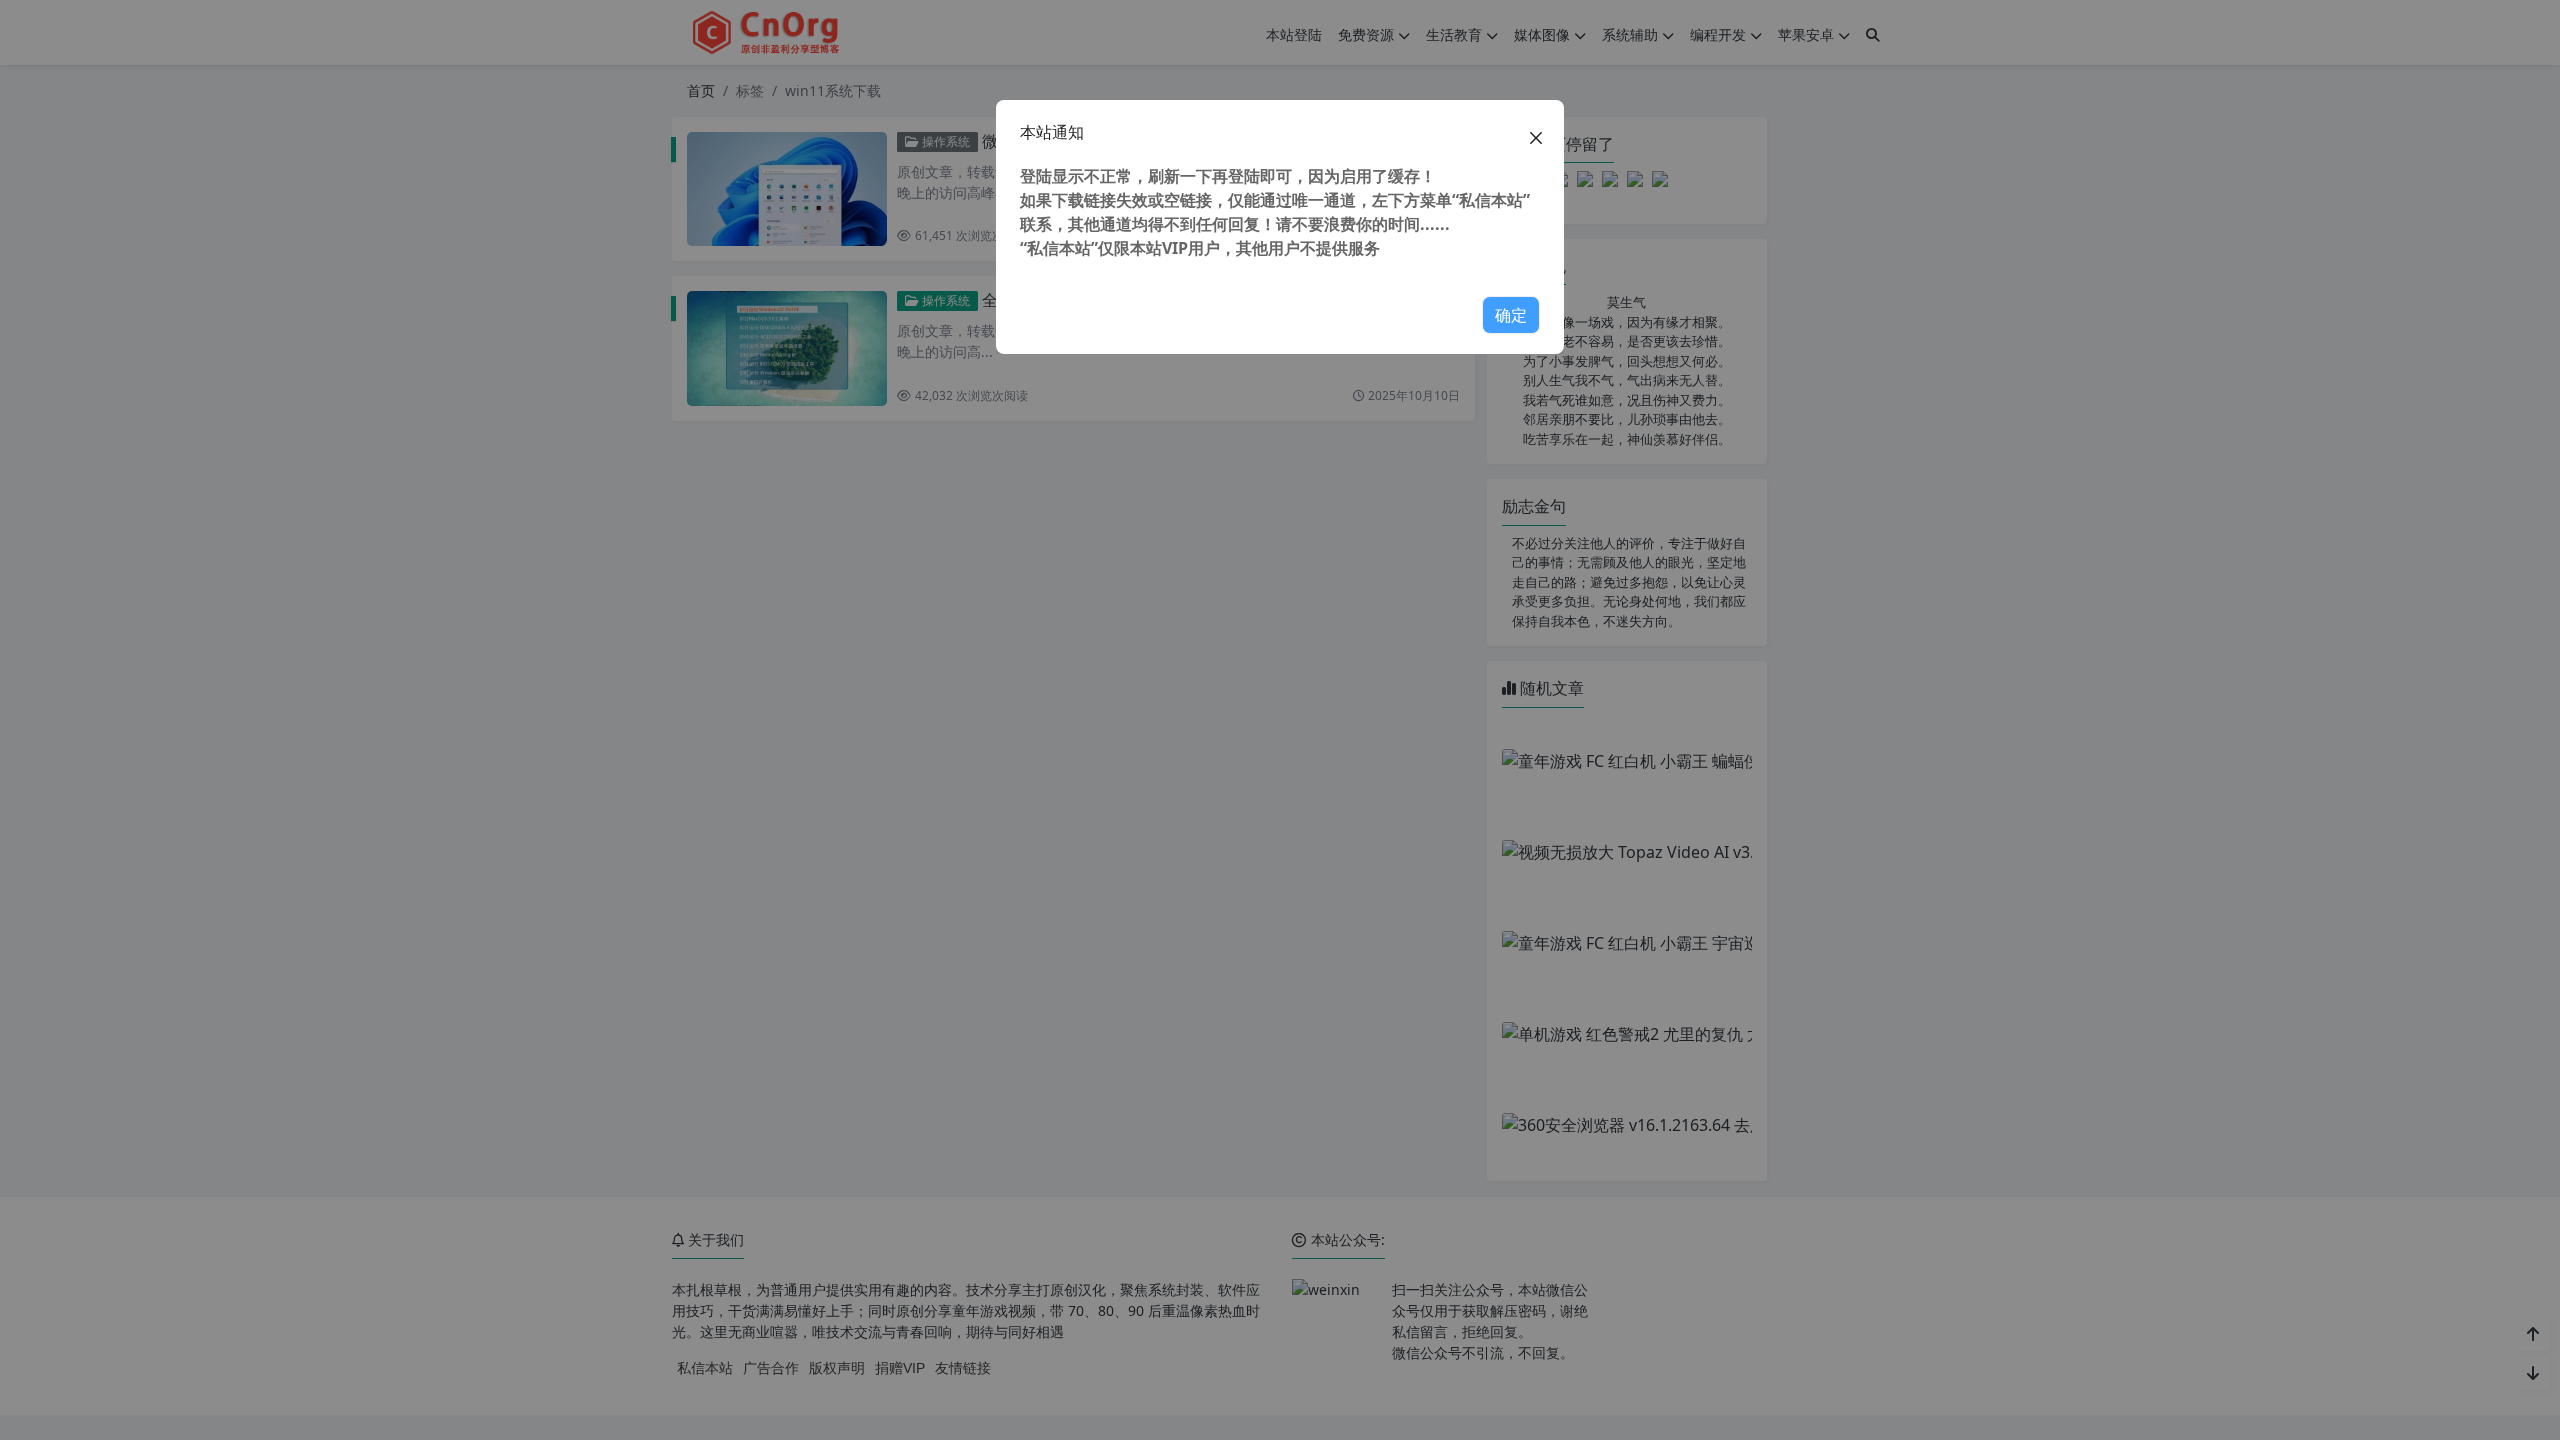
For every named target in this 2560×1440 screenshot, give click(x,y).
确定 (1511, 315)
